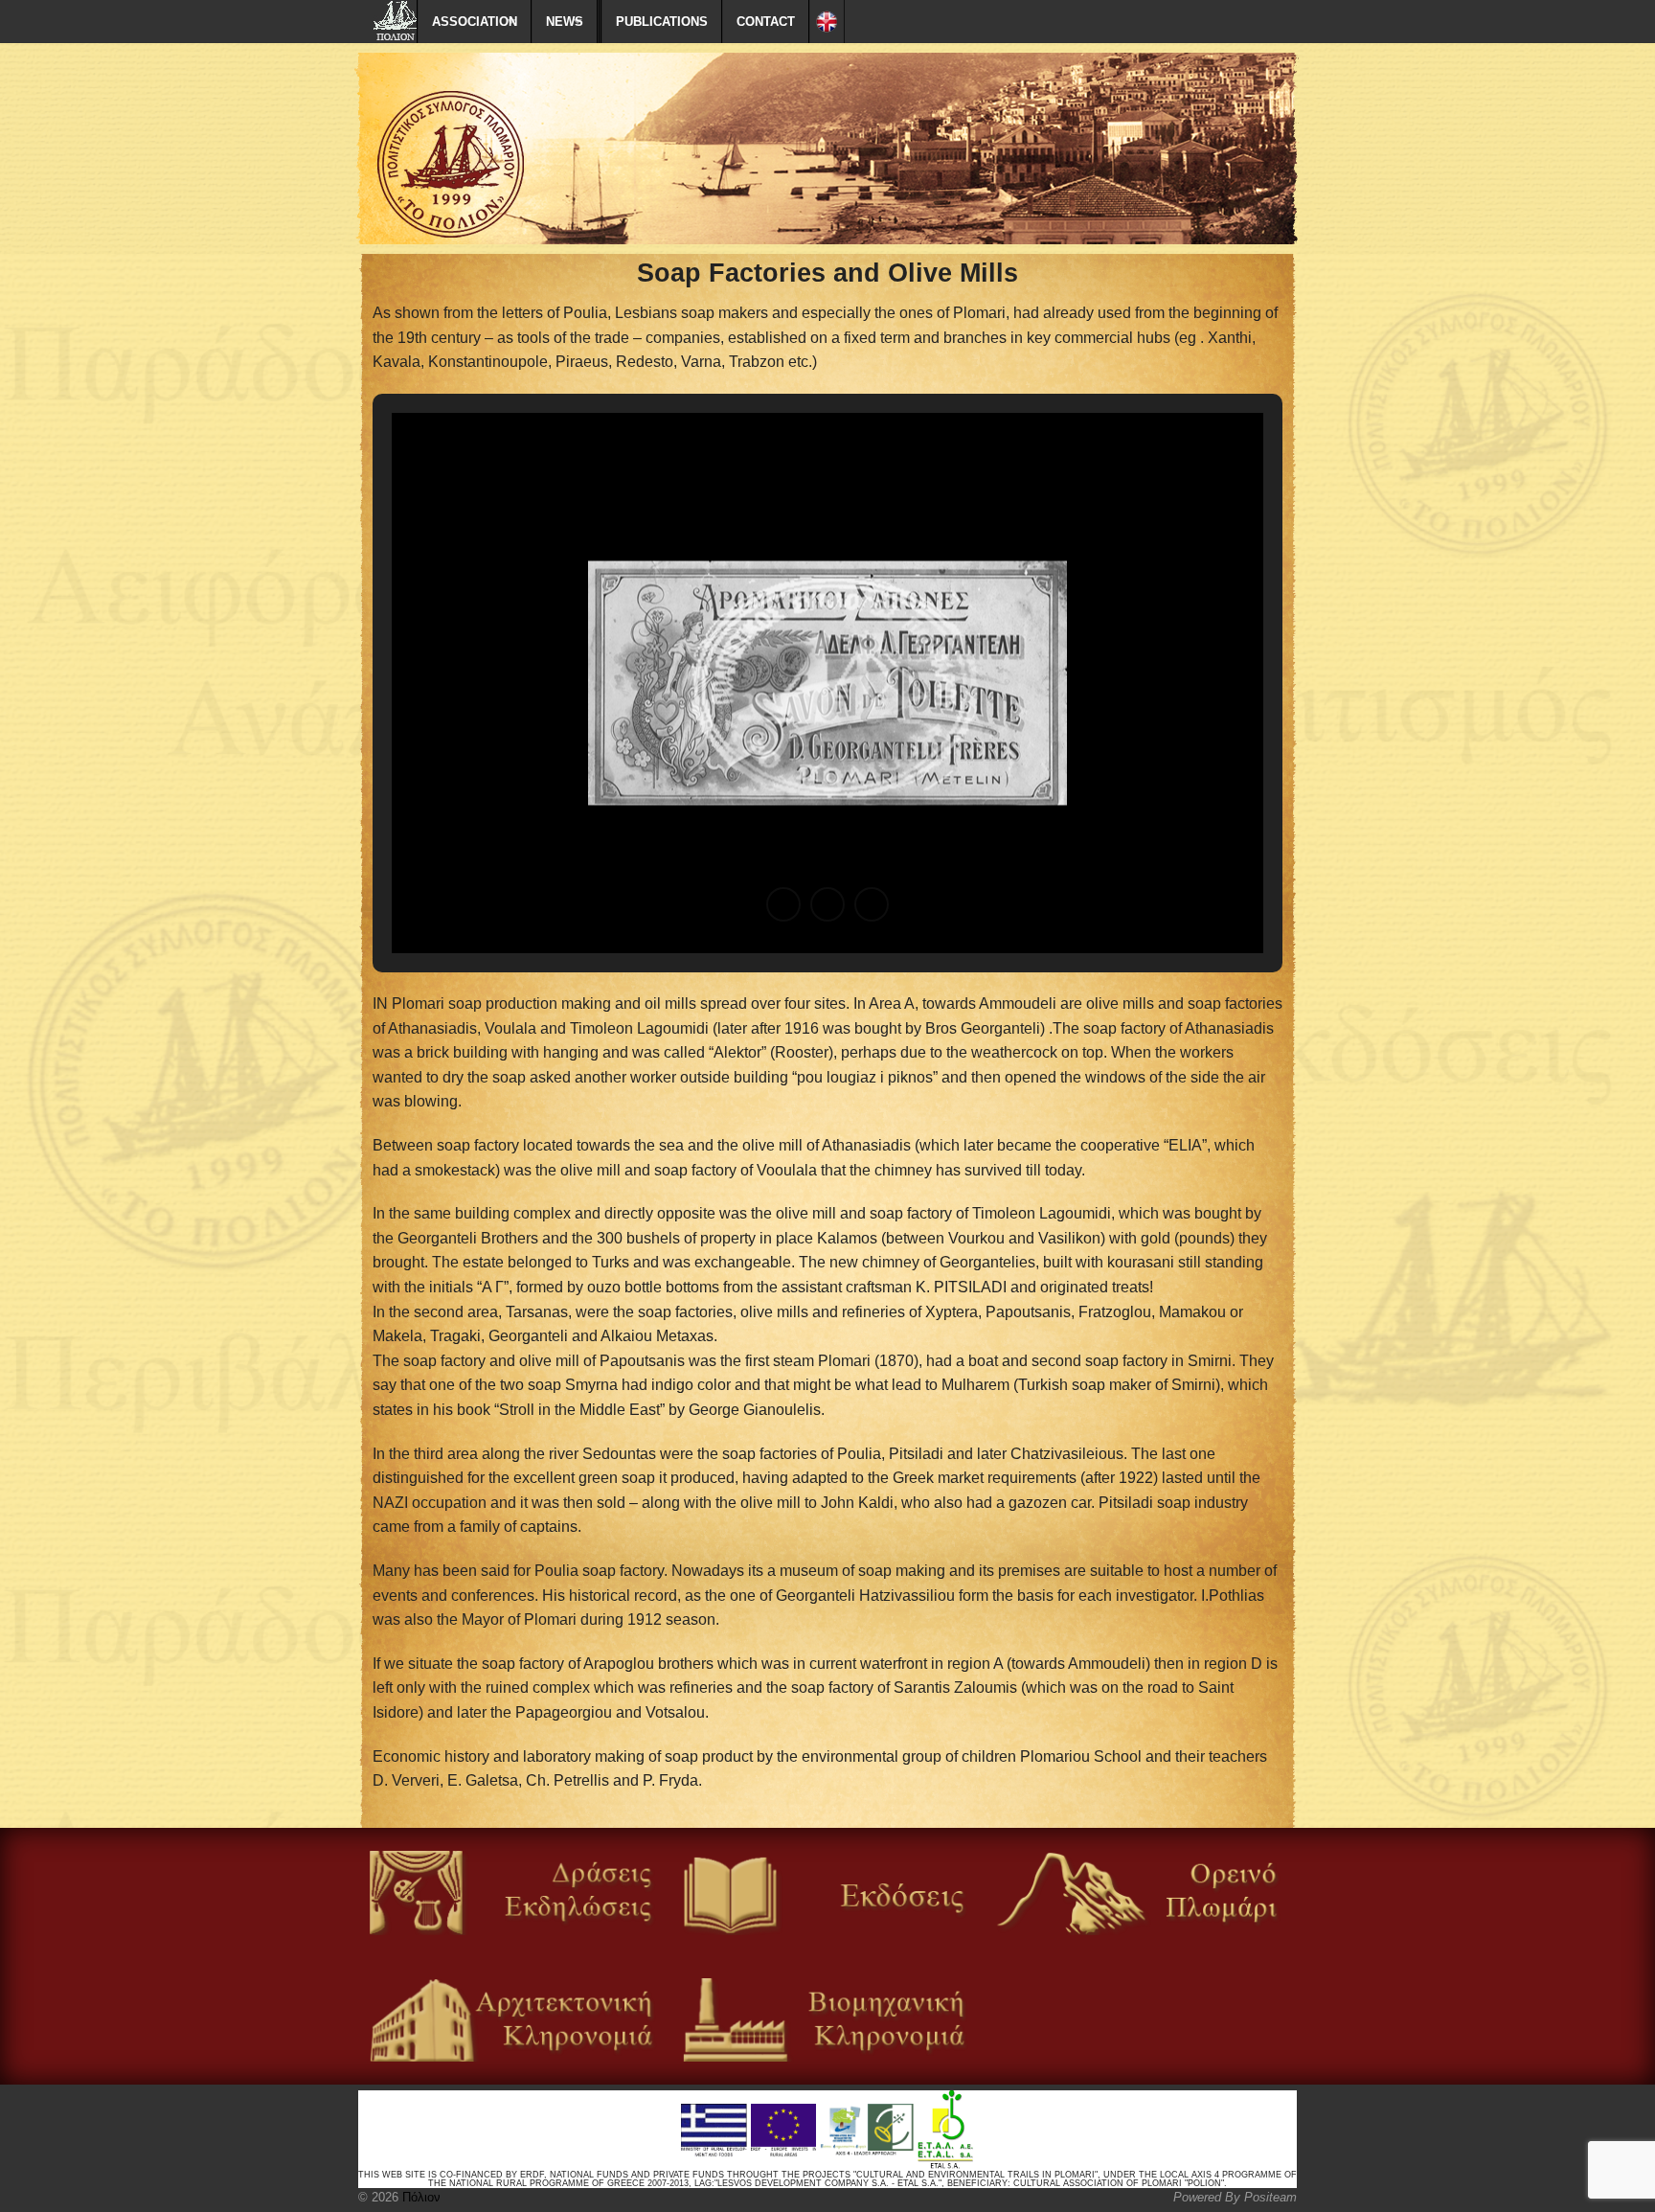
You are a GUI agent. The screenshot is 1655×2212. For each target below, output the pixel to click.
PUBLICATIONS (662, 22)
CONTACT (766, 22)
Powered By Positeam (1235, 2197)
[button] (783, 904)
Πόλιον (419, 2197)
